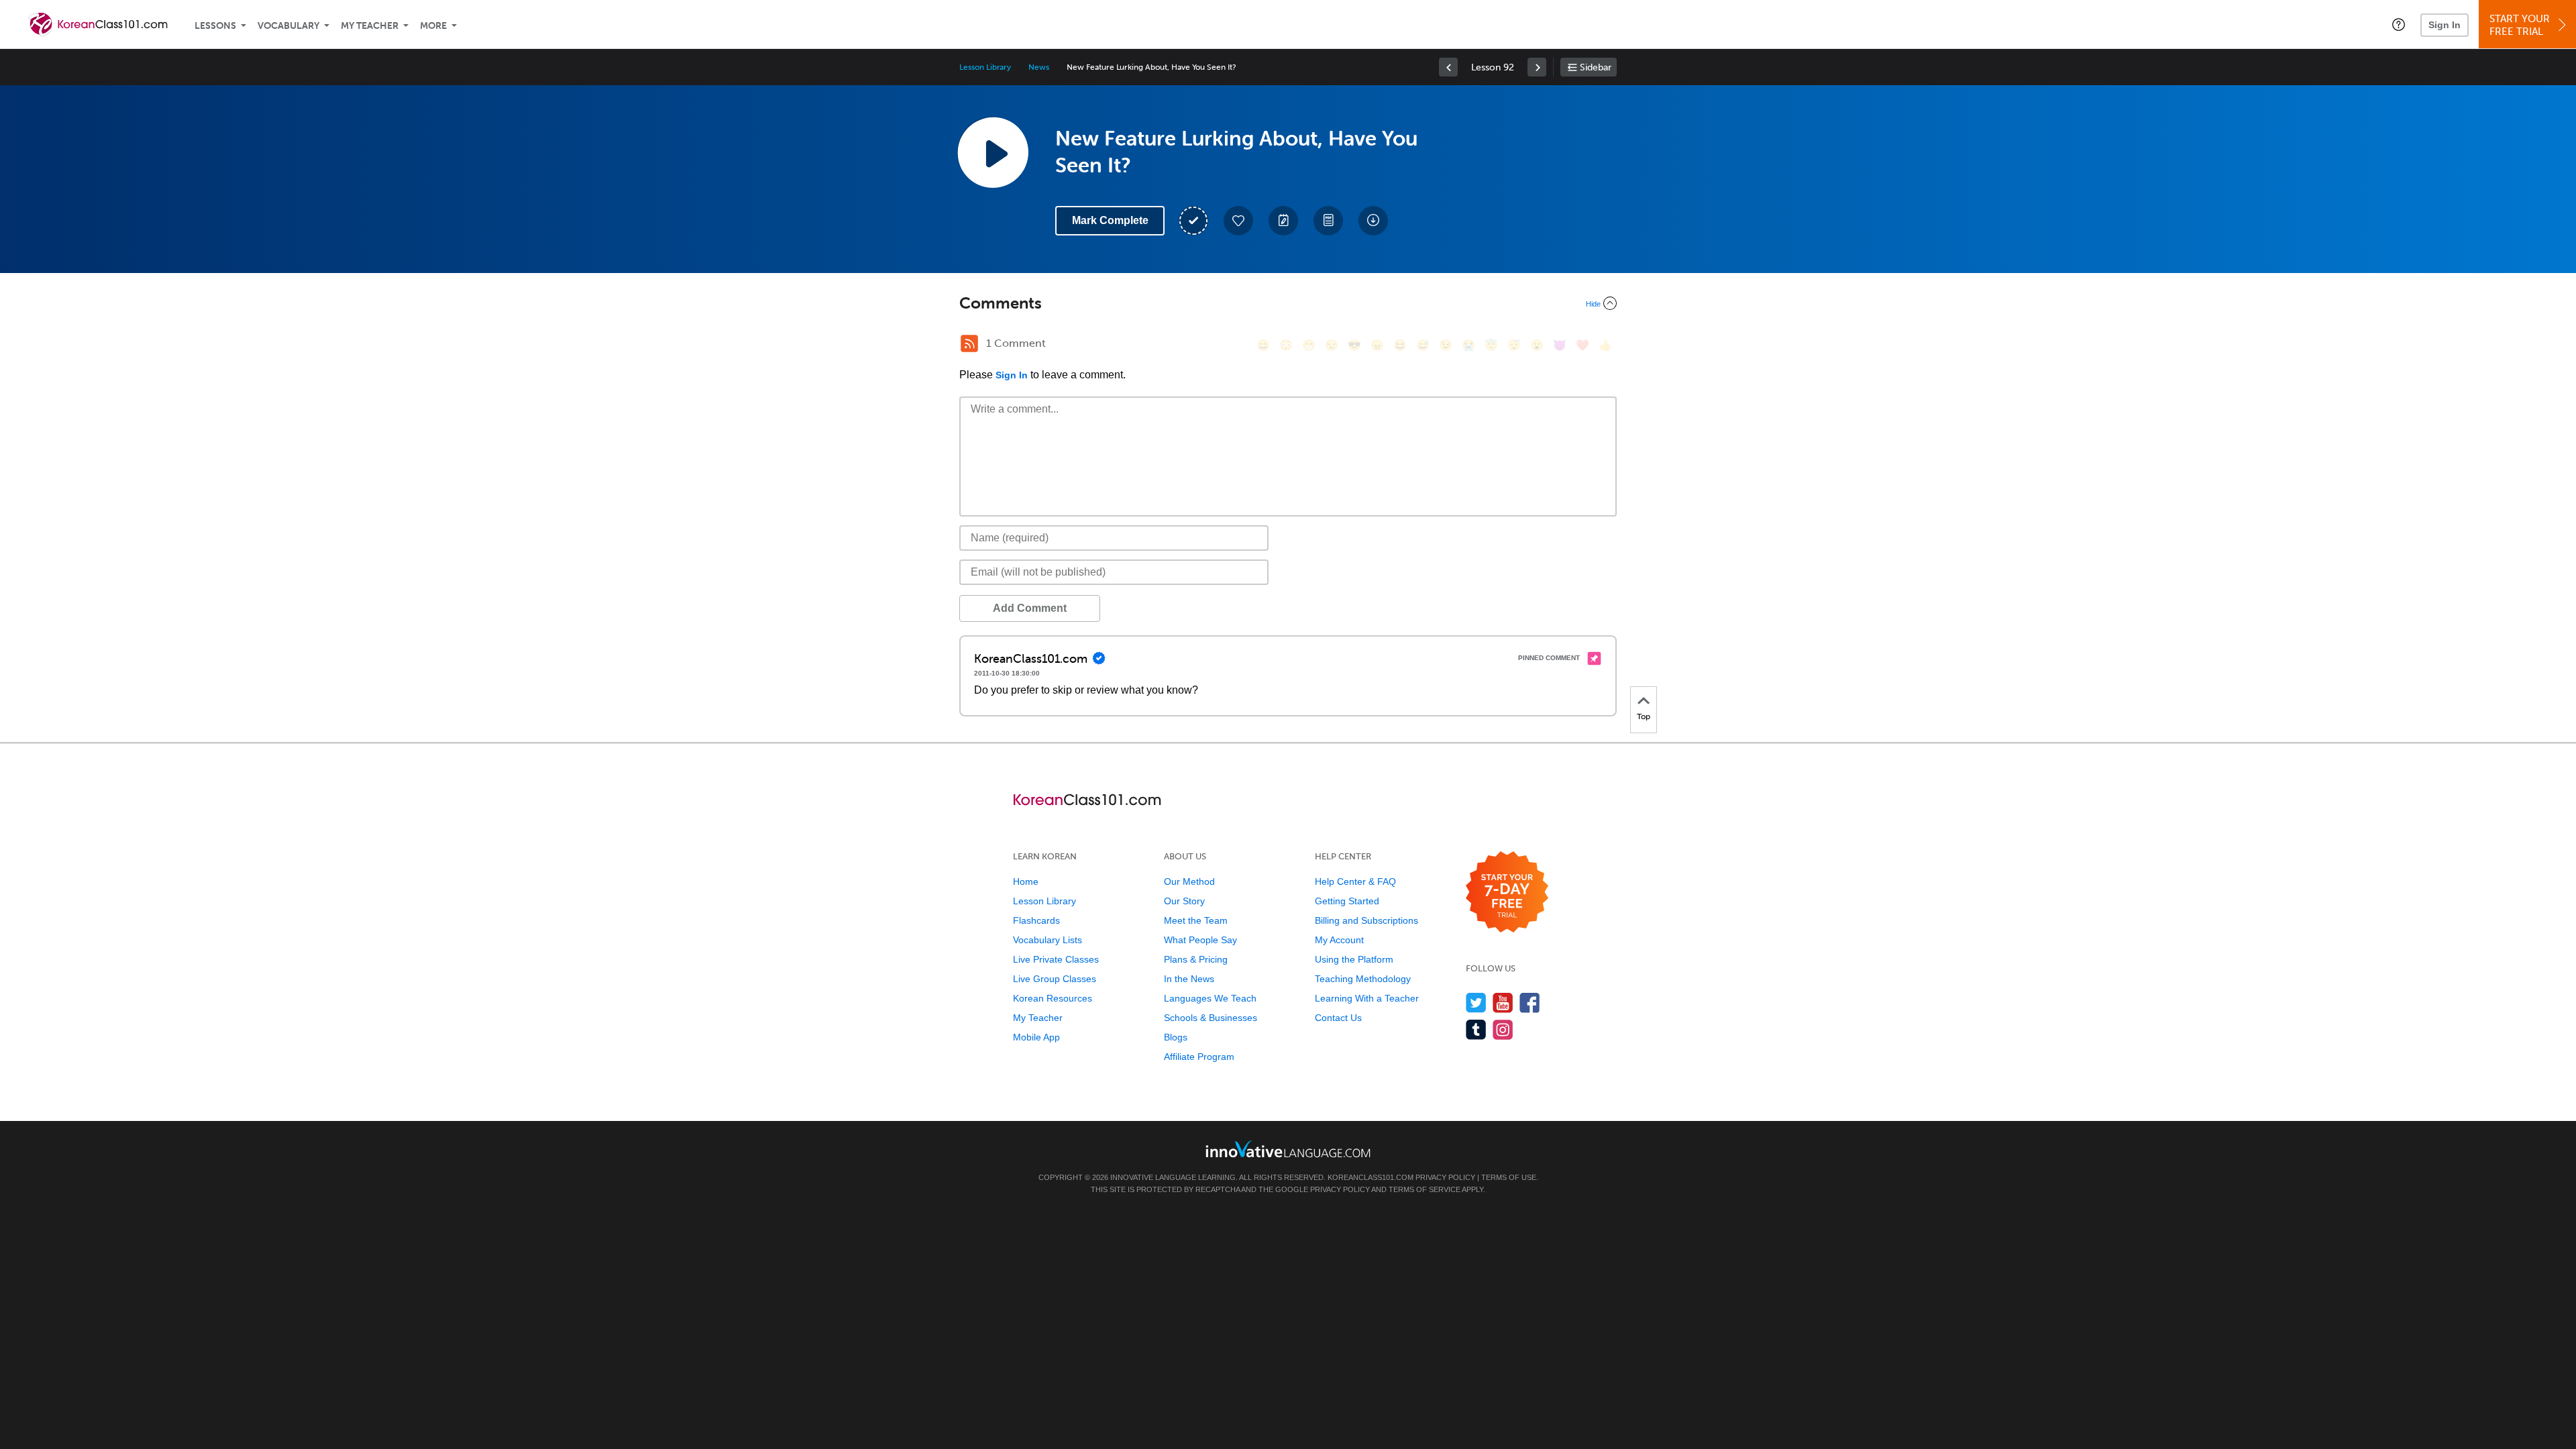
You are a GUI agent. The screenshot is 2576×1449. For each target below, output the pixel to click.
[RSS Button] (969, 343)
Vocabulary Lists (1048, 940)
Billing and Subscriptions (1366, 920)
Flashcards (1036, 920)
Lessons (215, 26)
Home (1026, 881)
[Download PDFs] (1328, 221)
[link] (1448, 67)
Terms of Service (1425, 1189)
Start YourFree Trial (2520, 25)
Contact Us (1338, 1018)
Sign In (2445, 25)
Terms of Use (1509, 1177)
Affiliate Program (1199, 1057)
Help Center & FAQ (1355, 881)
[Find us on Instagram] (1503, 1029)
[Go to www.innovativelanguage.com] (1288, 1149)
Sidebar (1596, 67)
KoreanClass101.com (1371, 1177)
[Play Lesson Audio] (993, 152)
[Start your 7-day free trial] (1507, 893)
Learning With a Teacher (1367, 998)
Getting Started (1347, 901)
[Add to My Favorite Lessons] (1238, 221)
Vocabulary (288, 26)
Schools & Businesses (1211, 1018)
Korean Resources (1053, 998)
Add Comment (1030, 608)
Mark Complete (1110, 220)
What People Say (1200, 940)
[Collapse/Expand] (1288, 303)
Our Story (1184, 901)
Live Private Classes (1056, 959)
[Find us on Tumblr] (1476, 1029)
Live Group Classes (1055, 979)
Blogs (1176, 1037)
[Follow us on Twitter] (1476, 1003)
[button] (2399, 24)
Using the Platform (1354, 959)
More (433, 26)
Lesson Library (985, 67)
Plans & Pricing (1196, 959)
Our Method (1189, 881)
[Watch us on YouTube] (1503, 1003)
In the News (1189, 979)
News (1039, 67)
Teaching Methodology (1363, 979)
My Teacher (370, 26)
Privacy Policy (1445, 1177)
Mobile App (1036, 1037)
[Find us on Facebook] (1530, 1003)
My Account (1339, 940)
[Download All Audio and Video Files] (1373, 221)
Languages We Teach (1210, 998)
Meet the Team (1196, 920)
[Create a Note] (1283, 221)
